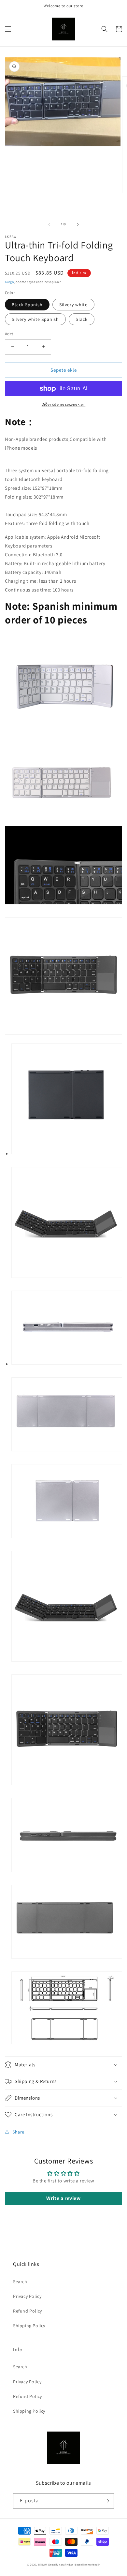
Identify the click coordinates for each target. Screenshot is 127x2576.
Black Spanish (27, 305)
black (82, 319)
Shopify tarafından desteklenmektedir (74, 2564)
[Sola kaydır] (49, 224)
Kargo (9, 282)
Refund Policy (28, 2311)
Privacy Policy (27, 2296)
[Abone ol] (106, 2501)
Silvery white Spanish (35, 319)
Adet (9, 334)
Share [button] (18, 2132)
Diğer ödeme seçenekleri (64, 404)
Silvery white (73, 305)
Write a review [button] (63, 2198)
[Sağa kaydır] (78, 224)
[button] (8, 29)
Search (20, 2282)
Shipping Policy (29, 2326)
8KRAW (43, 2564)
